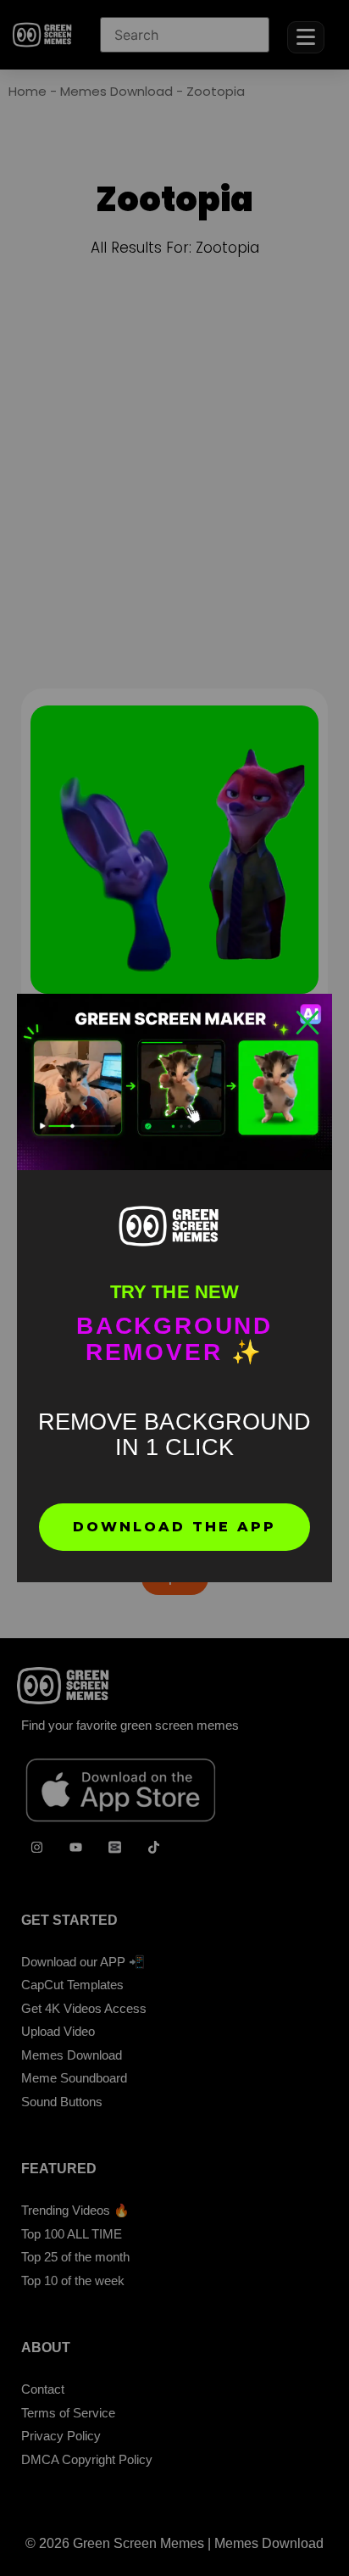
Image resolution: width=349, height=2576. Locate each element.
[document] (174, 1288)
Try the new (174, 1292)
